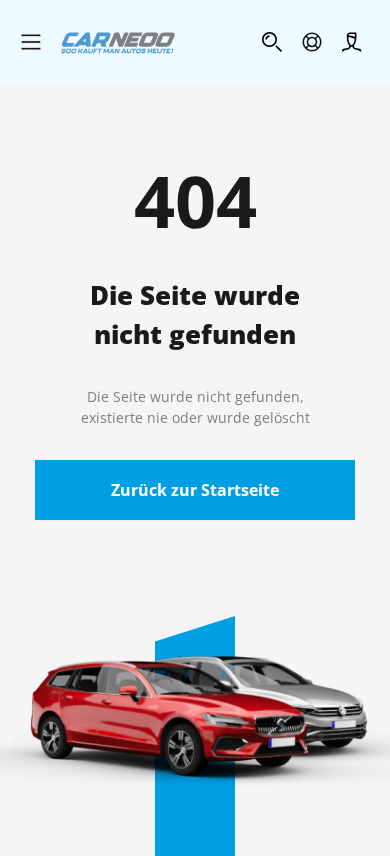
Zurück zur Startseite (195, 490)
